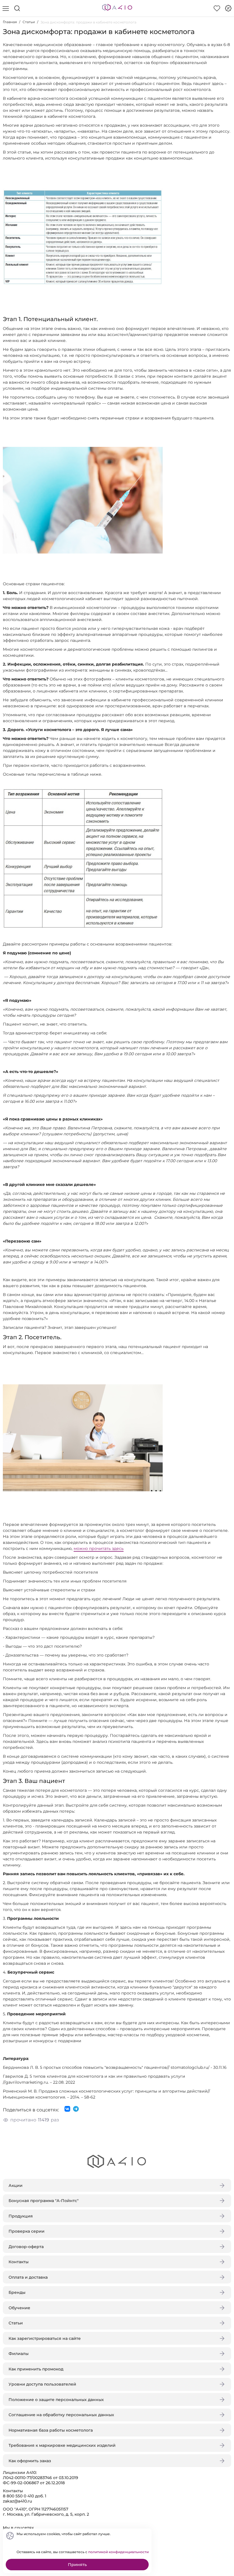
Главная (10, 22)
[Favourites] (217, 8)
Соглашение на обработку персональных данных (61, 2415)
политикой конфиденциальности (118, 2552)
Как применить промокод (36, 2369)
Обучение (19, 2308)
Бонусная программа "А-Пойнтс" (44, 2201)
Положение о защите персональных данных (56, 2400)
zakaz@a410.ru (17, 2501)
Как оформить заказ (30, 2461)
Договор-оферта (26, 2247)
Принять (77, 2565)
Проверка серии (27, 2231)
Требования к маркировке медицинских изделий (62, 2445)
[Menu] (6, 8)
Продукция (21, 2216)
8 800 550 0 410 (18, 2496)
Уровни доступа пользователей (42, 2384)
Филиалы (19, 2354)
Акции (16, 2185)
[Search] (17, 8)
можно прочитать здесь (99, 1548)
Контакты (19, 2262)
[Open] (225, 82)
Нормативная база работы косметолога (51, 2430)
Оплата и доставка (28, 2277)
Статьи (29, 22)
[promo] (228, 8)
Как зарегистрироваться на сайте (45, 2338)
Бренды (17, 2292)
